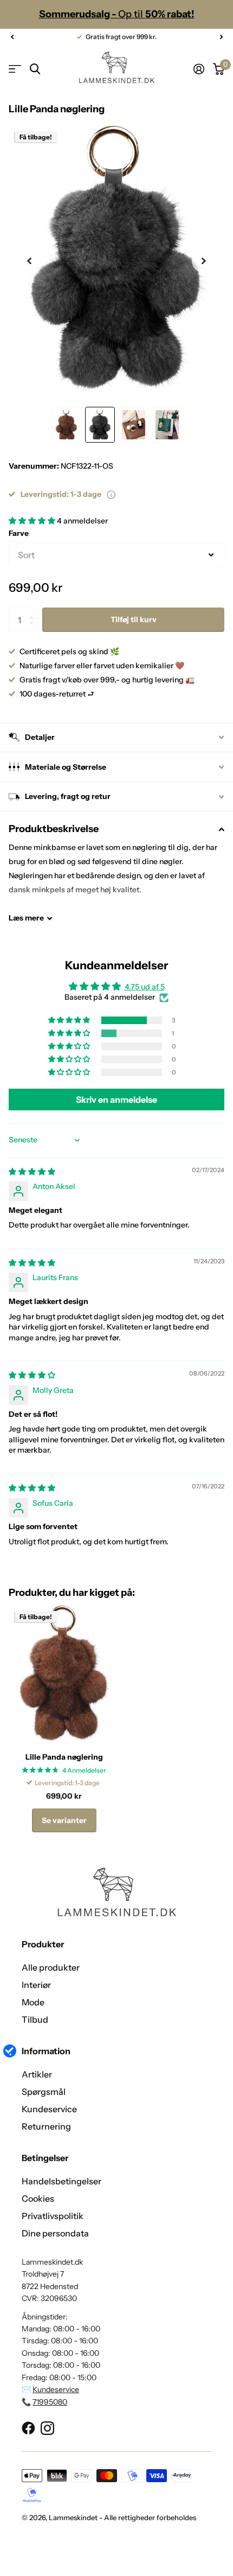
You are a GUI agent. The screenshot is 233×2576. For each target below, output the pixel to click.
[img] (32, 1172)
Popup (111, 494)
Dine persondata (55, 2233)
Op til (117, 14)
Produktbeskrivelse (54, 829)
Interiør (36, 1985)
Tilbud (35, 2019)
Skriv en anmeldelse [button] (116, 1100)
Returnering (46, 2126)
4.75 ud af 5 (145, 987)
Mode (33, 2002)
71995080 (50, 2402)
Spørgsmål (44, 2092)
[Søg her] (35, 69)
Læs (26, 918)
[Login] (199, 69)
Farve (19, 533)
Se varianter (64, 1820)
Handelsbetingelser (62, 2181)
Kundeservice (49, 2109)
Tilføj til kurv (134, 619)
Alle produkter (51, 1967)
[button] (12, 37)
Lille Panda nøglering (64, 1757)
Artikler (37, 2074)
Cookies (38, 2198)
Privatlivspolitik (53, 2216)
